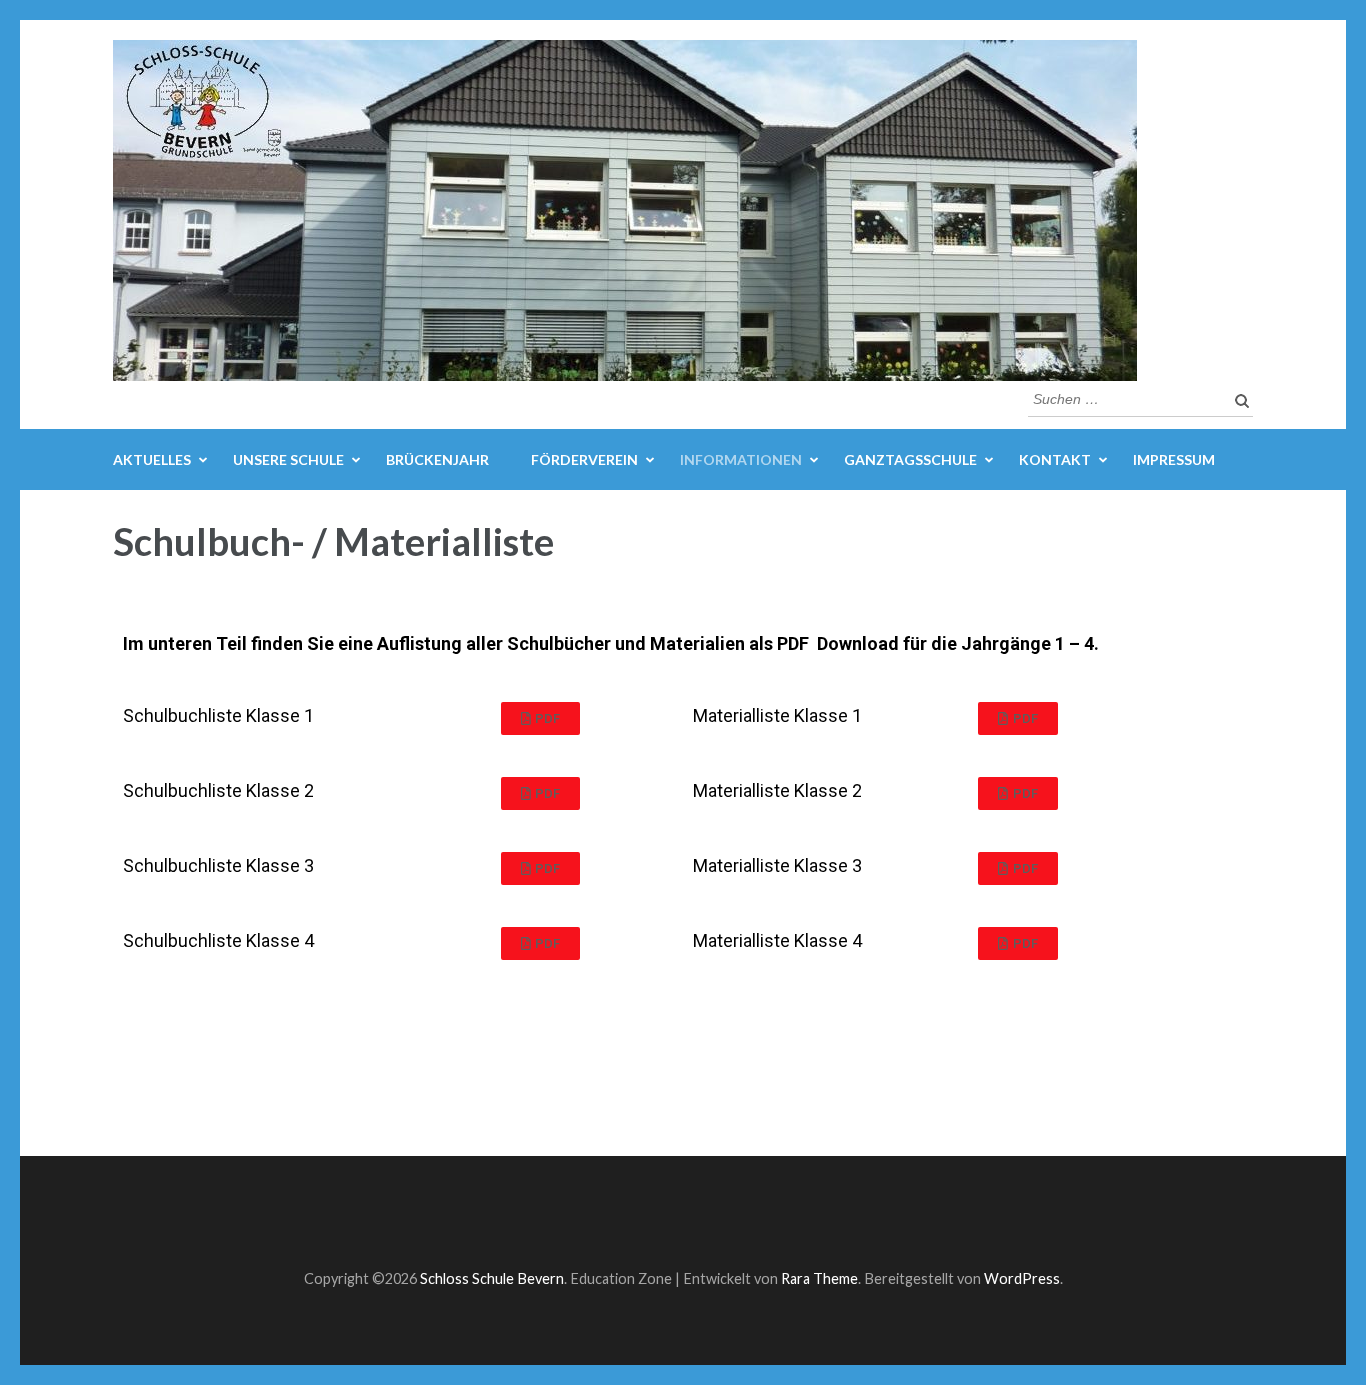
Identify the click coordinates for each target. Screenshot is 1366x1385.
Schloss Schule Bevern (492, 1278)
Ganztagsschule (910, 459)
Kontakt (1055, 459)
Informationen (741, 459)
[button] (541, 718)
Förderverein (584, 459)
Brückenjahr (437, 459)
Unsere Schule (288, 459)
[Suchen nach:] (1125, 397)
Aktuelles (152, 459)
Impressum (1174, 459)
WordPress (1022, 1278)
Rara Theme (819, 1278)
